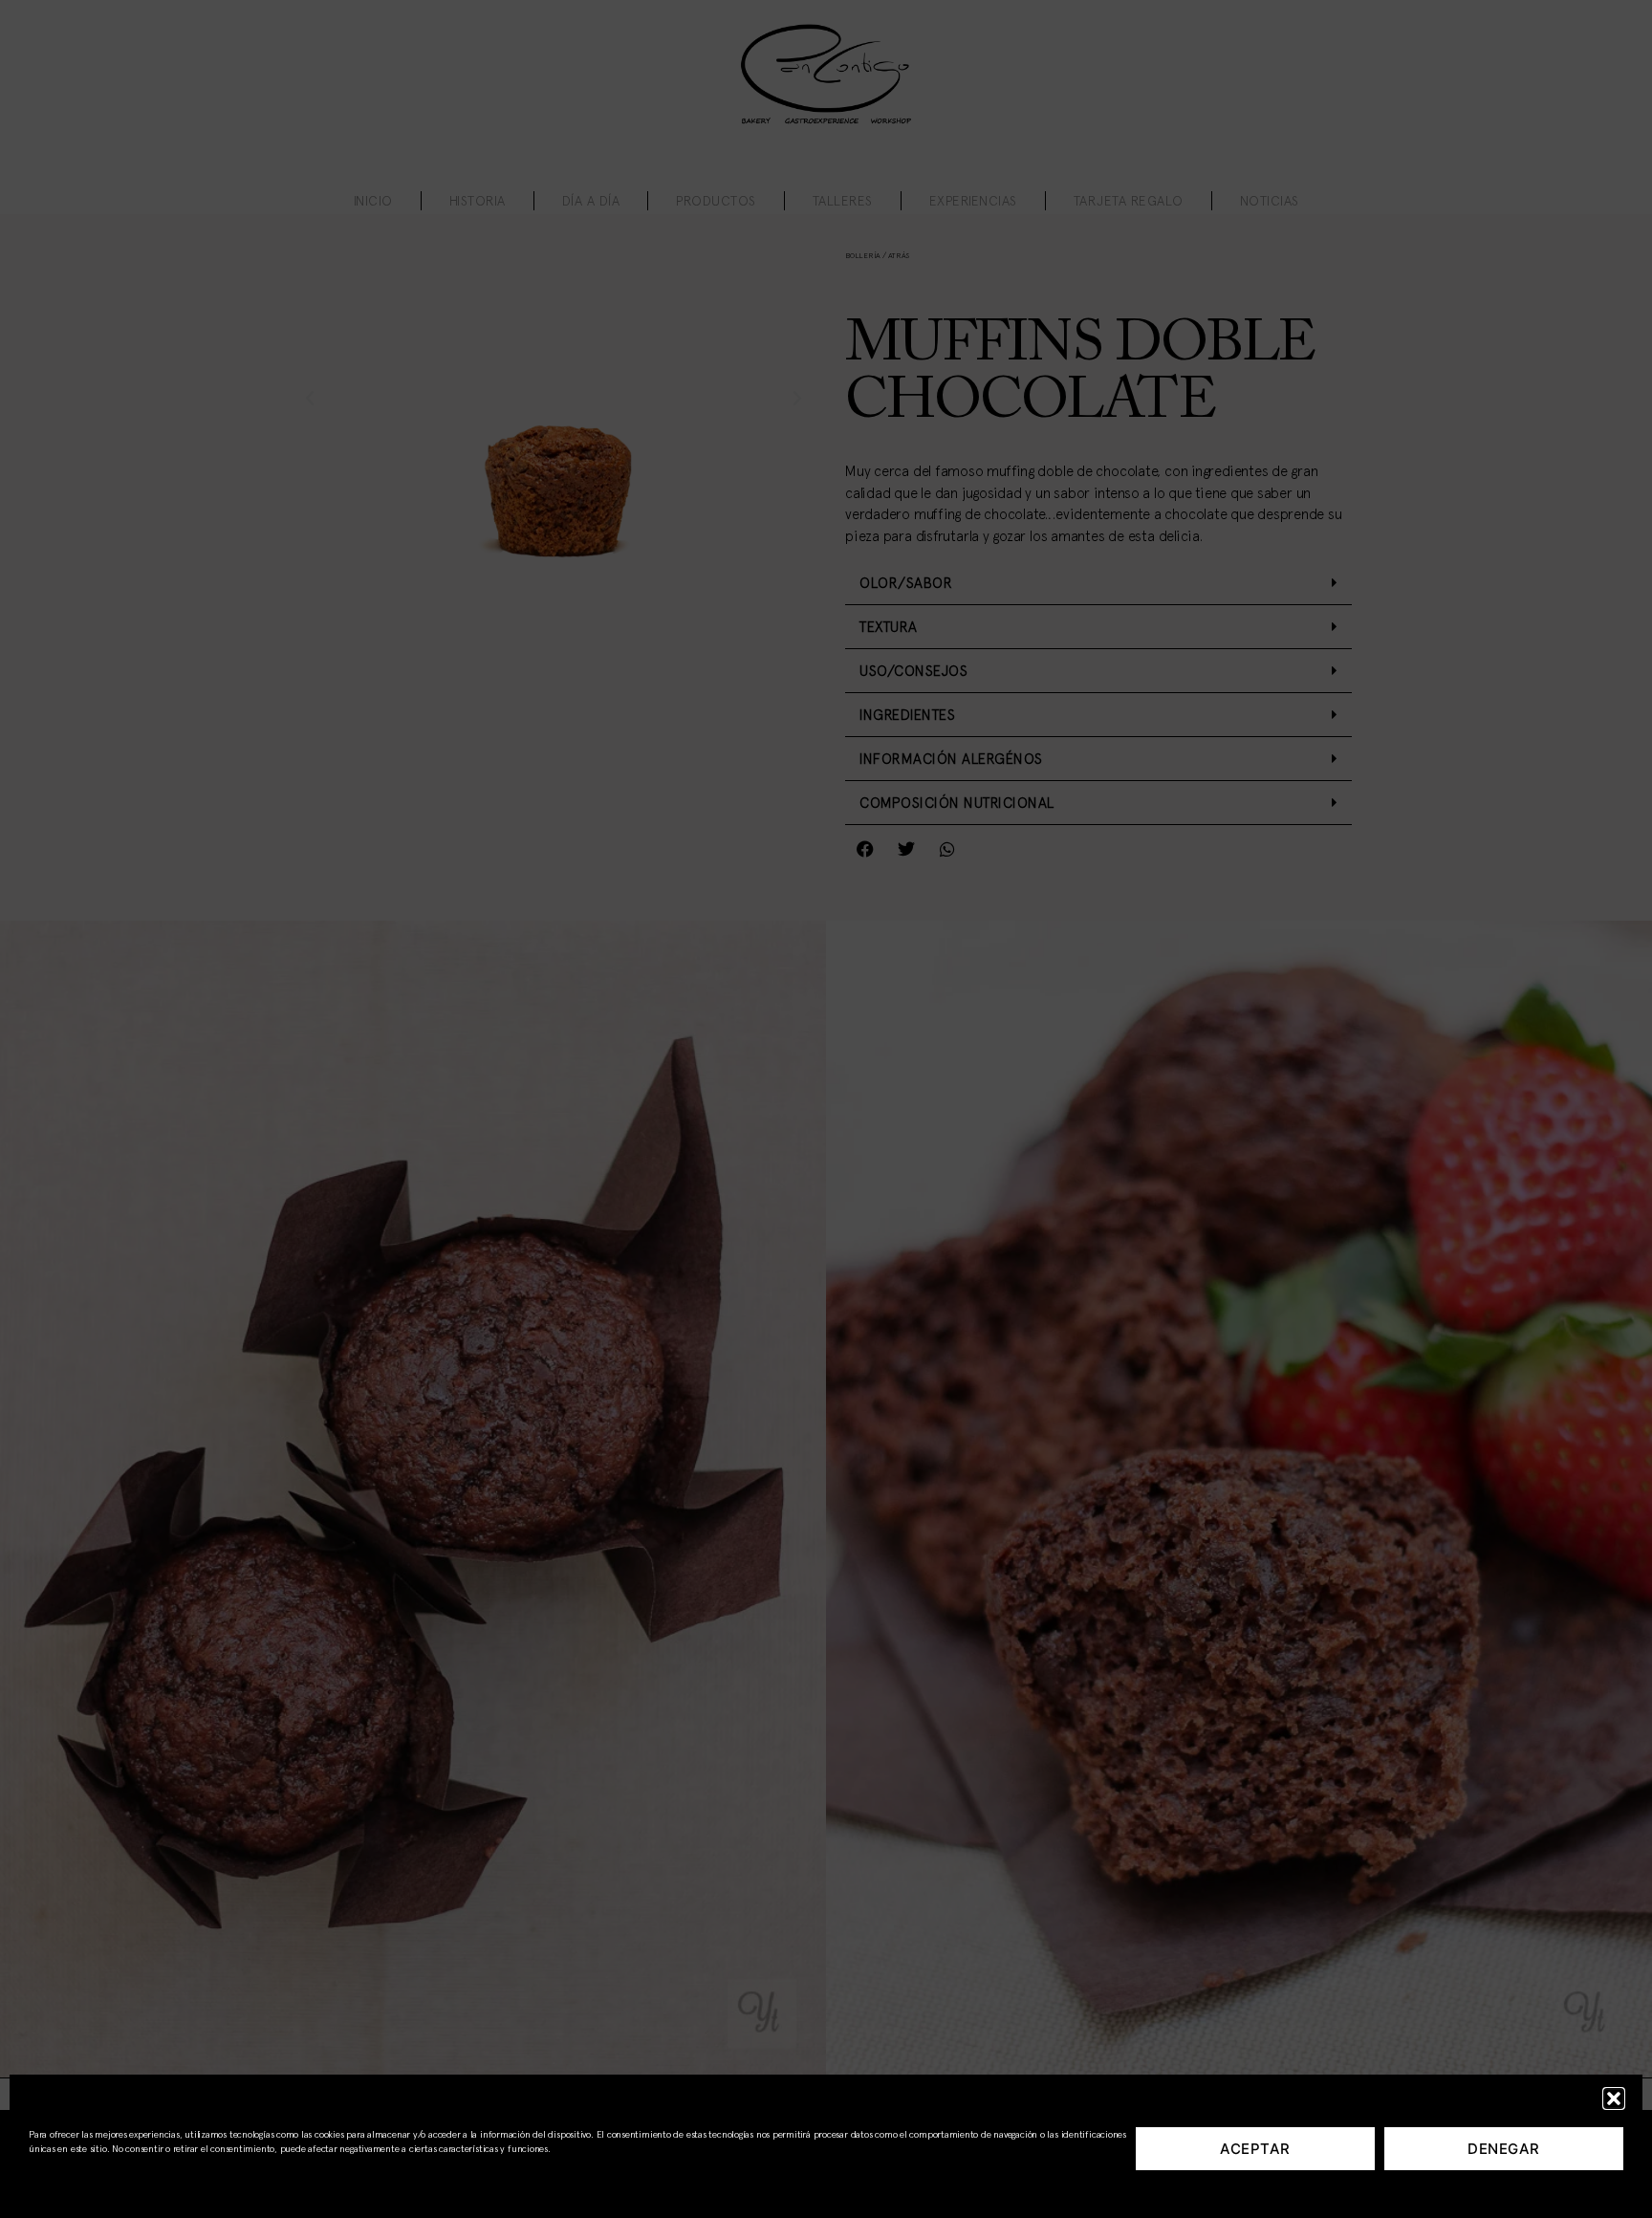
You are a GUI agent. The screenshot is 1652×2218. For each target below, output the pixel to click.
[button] (1614, 2098)
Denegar (1504, 2149)
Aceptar (1255, 2149)
